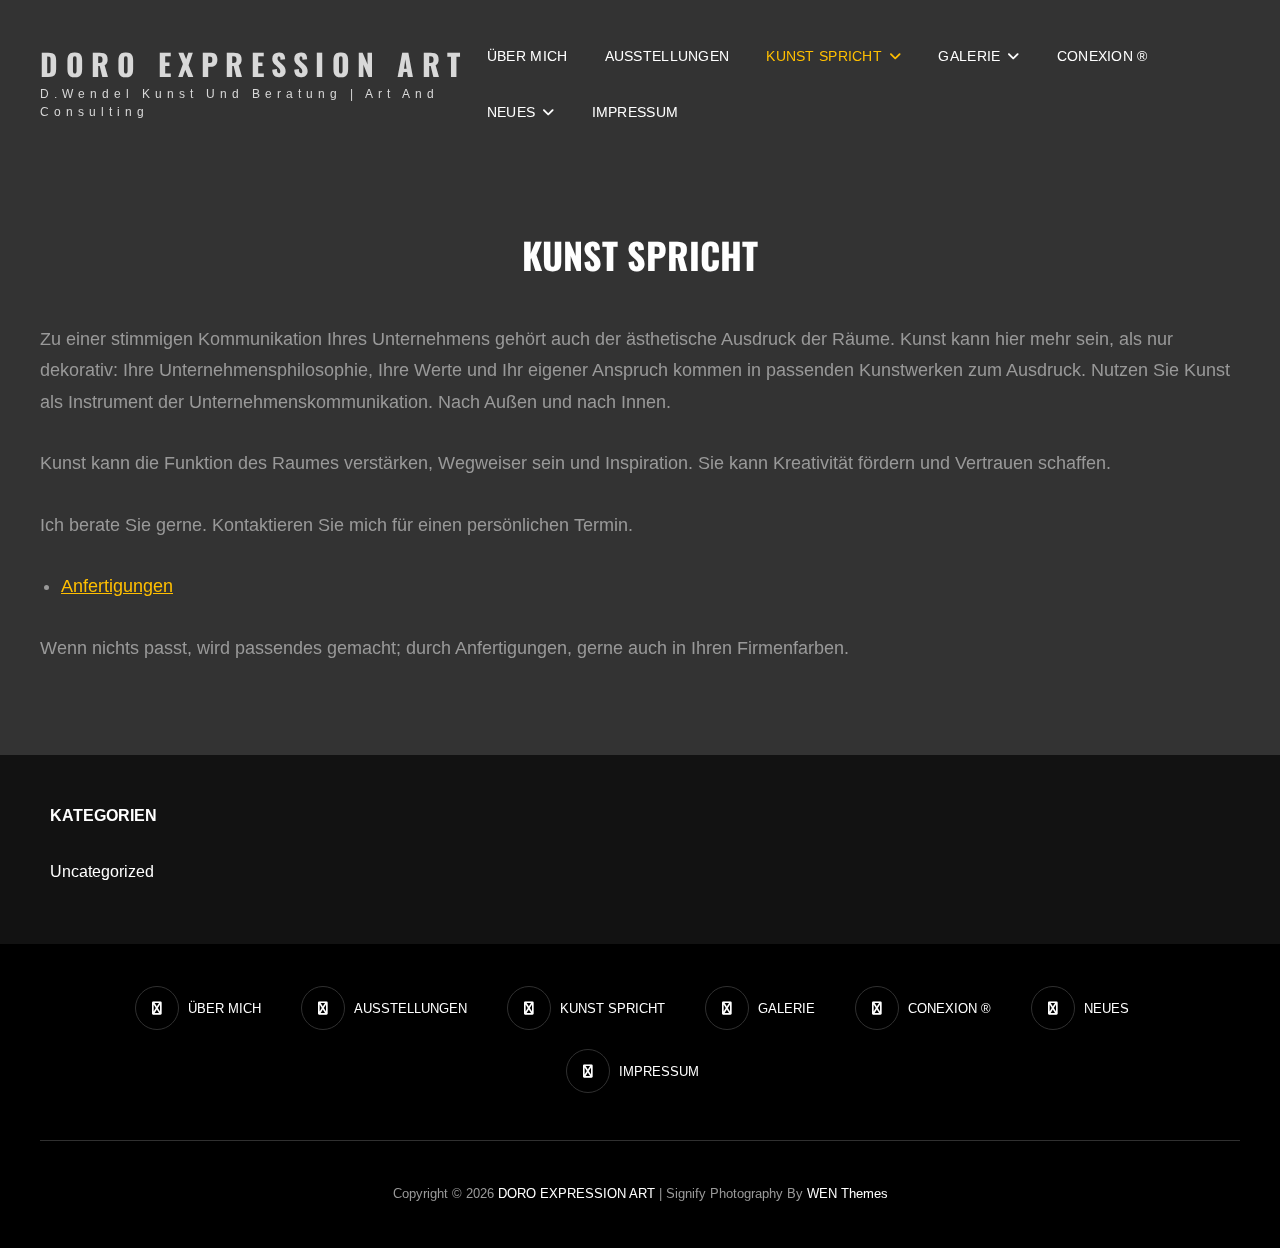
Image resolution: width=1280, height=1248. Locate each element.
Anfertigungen (117, 586)
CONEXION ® (1102, 56)
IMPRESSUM (635, 112)
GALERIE (969, 56)
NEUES (511, 112)
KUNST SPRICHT (824, 56)
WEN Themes (847, 1193)
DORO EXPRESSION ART (254, 63)
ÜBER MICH (527, 56)
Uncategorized (102, 871)
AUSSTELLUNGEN (667, 56)
